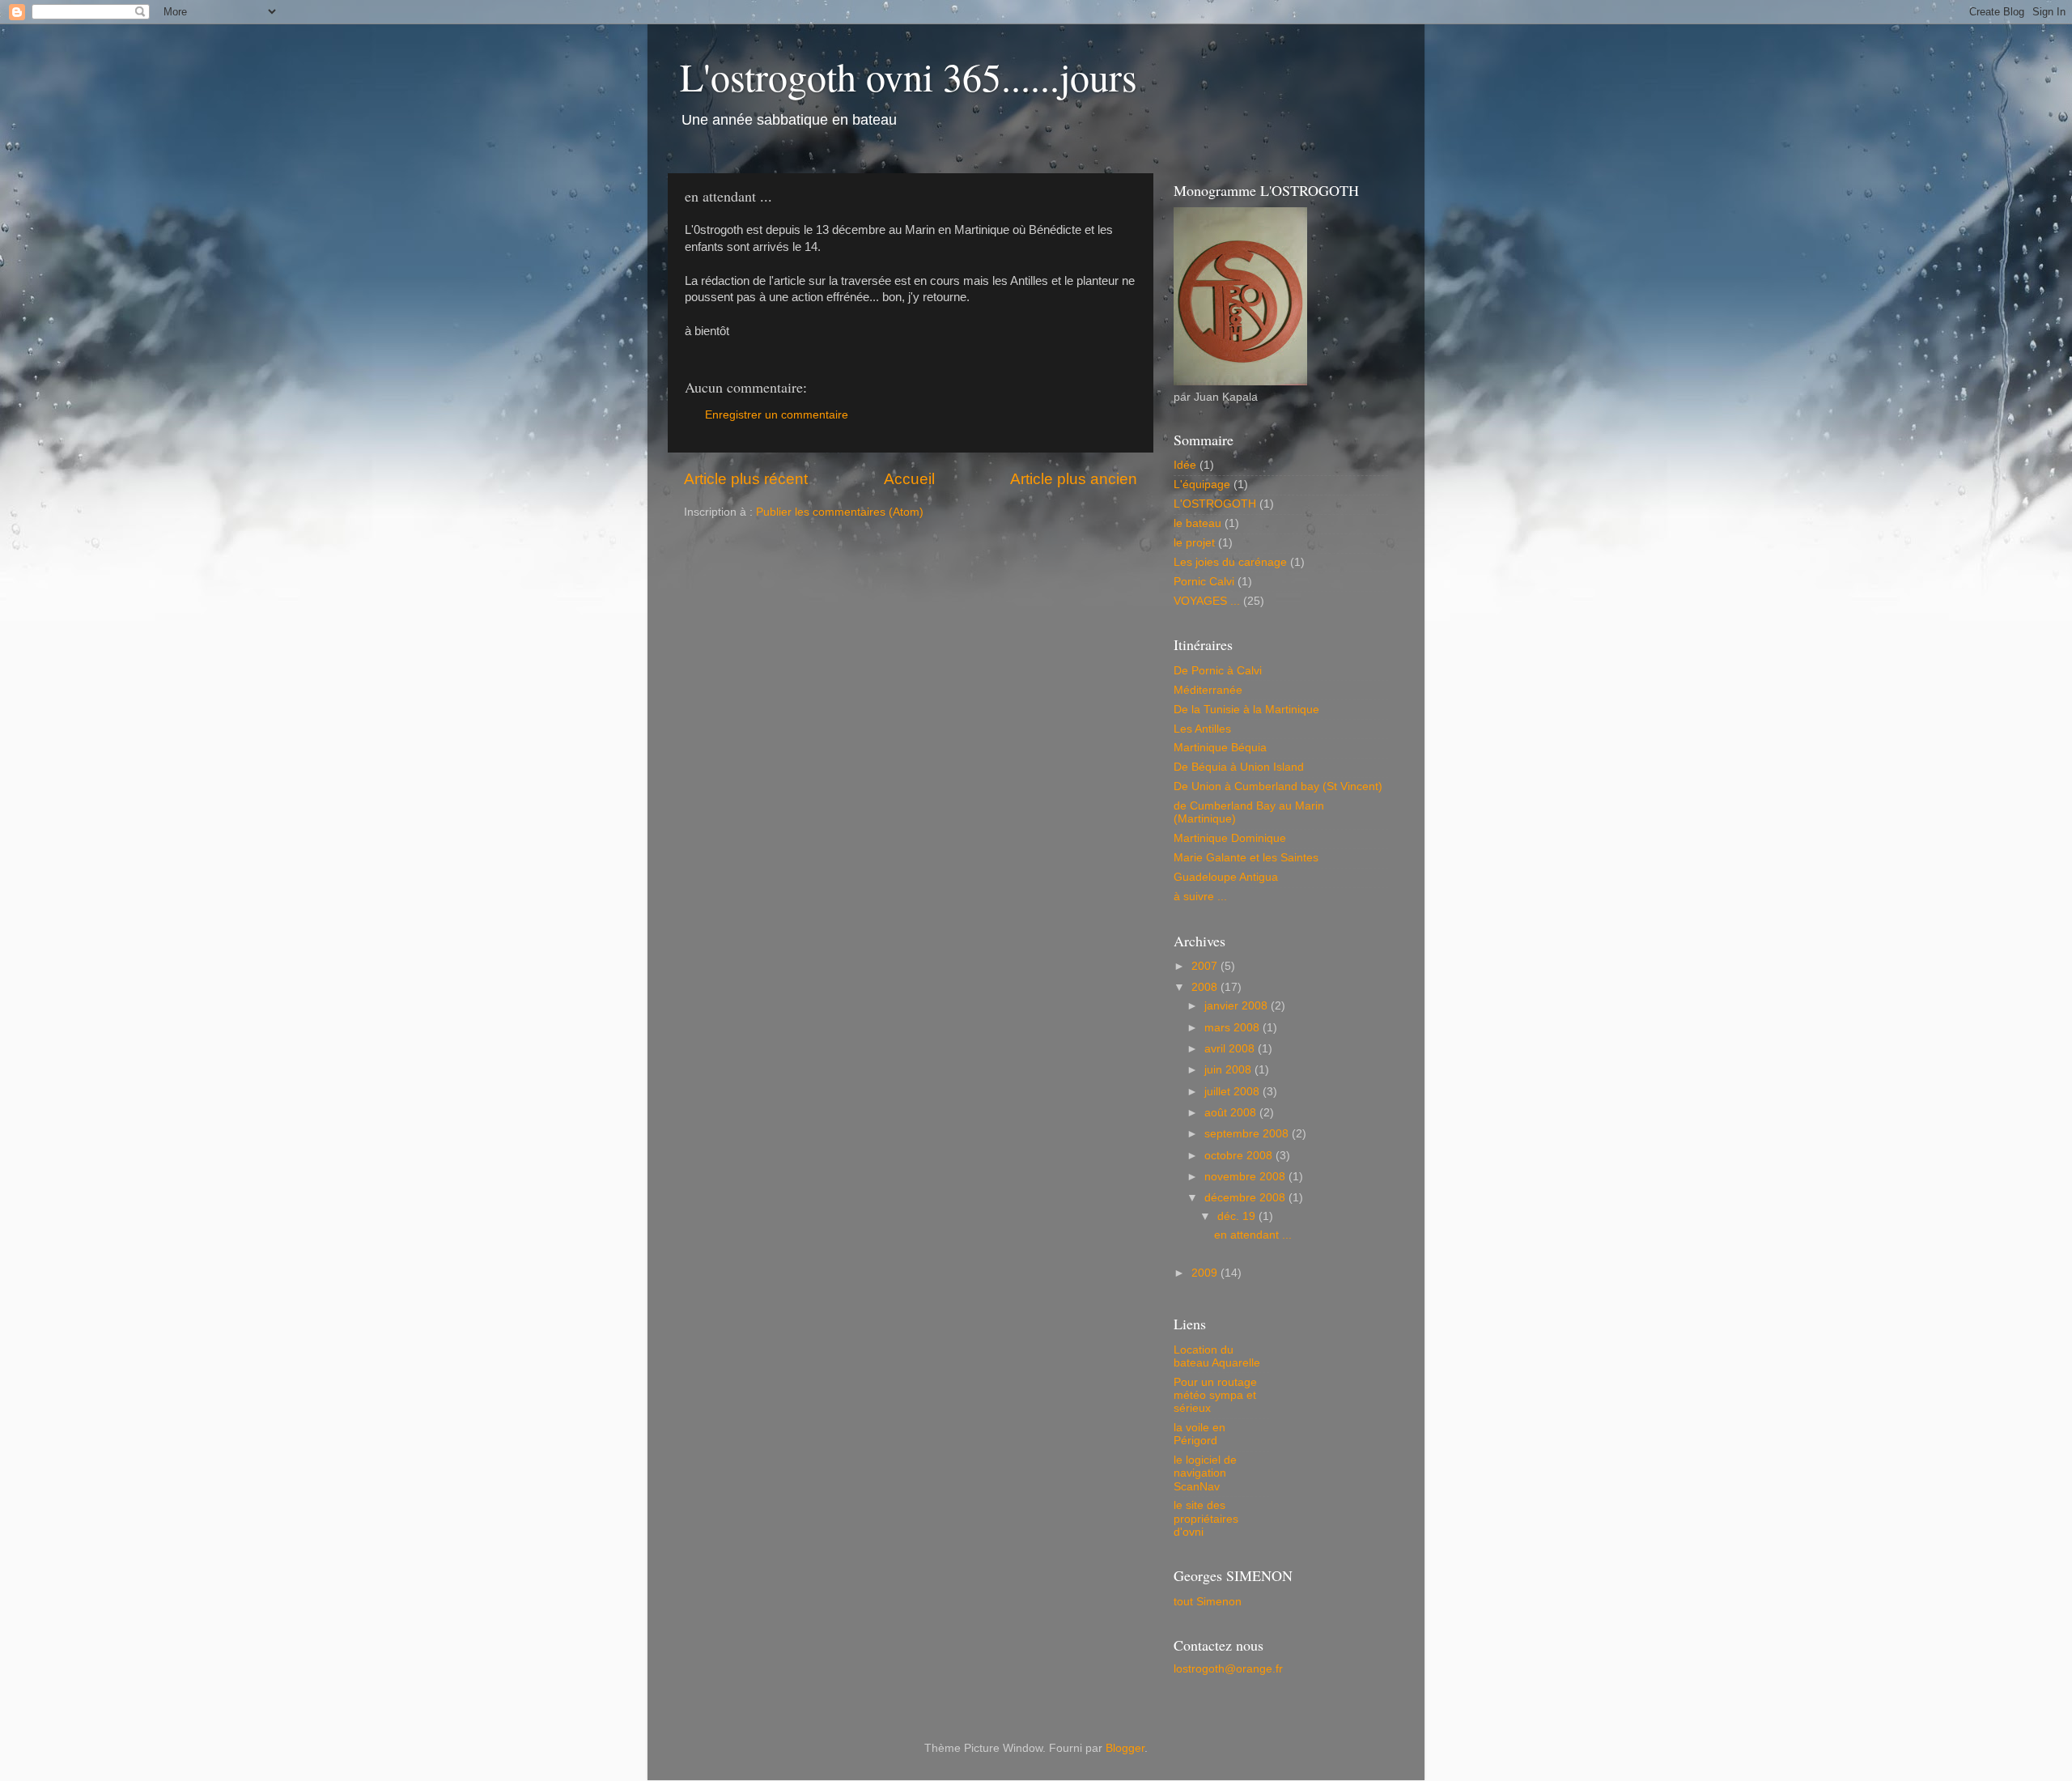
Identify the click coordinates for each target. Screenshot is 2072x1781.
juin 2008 (1229, 1070)
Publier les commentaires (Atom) (840, 512)
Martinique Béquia (1220, 748)
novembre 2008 (1246, 1177)
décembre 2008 (1246, 1198)
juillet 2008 (1233, 1092)
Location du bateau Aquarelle (1217, 1356)
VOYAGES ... (1207, 601)
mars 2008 (1233, 1028)
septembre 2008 (1248, 1134)
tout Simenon (1208, 1602)
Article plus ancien (1074, 479)
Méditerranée (1208, 690)
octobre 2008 (1240, 1156)
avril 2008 (1231, 1049)
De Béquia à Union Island (1239, 767)
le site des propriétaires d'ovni (1206, 1518)
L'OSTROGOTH (1215, 504)
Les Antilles (1202, 729)
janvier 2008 (1238, 1006)
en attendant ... (1253, 1235)
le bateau (1197, 523)
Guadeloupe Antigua (1226, 877)
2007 (1206, 966)
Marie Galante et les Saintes (1246, 858)
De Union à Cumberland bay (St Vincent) (1278, 786)
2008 (1206, 987)
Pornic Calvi (1204, 582)
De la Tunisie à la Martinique (1246, 710)
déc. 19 (1238, 1216)
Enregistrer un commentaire (777, 415)
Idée (1185, 465)
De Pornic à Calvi (1218, 671)
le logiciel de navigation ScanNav (1205, 1473)
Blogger (1125, 1748)
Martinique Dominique (1230, 838)
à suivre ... (1200, 897)
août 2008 (1232, 1113)
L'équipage (1202, 485)
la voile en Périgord (1199, 1434)
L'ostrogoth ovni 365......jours (909, 76)
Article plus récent (746, 479)
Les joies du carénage (1230, 562)
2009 (1206, 1273)
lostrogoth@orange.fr (1228, 1669)
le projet (1194, 543)
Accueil (909, 479)
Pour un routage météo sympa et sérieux (1215, 1395)
